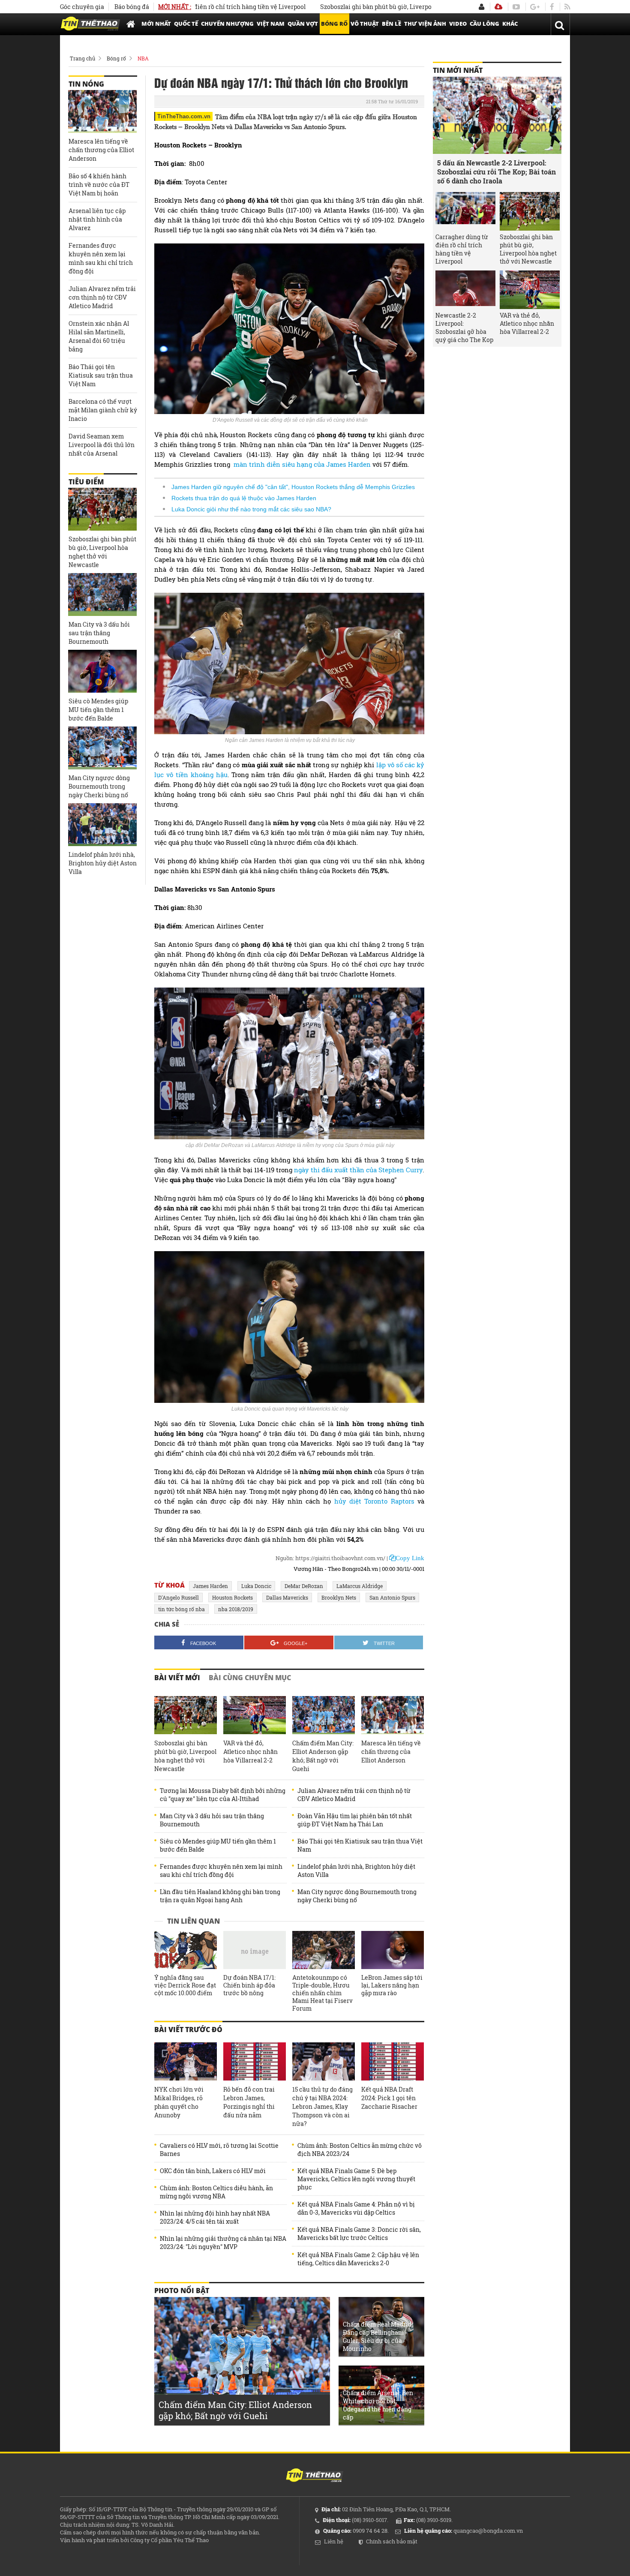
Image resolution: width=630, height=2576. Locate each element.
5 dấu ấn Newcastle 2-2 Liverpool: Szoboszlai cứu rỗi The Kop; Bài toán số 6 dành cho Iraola (496, 172)
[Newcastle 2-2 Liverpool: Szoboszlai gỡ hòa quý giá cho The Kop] (465, 290)
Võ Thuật (365, 24)
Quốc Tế (186, 24)
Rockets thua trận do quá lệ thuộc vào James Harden (244, 498)
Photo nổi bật (182, 2291)
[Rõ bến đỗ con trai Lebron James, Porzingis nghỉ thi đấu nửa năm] (255, 2062)
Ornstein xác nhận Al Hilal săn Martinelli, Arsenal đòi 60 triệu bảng (99, 336)
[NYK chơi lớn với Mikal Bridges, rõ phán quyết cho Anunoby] (186, 2062)
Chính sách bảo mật (392, 2541)
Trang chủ (82, 58)
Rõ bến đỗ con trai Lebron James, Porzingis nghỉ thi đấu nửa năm (249, 2102)
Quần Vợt (303, 24)
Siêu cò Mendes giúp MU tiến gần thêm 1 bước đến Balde (218, 1845)
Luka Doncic (256, 1586)
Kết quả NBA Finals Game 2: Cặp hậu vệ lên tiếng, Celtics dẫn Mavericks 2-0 (358, 2259)
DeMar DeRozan (304, 1586)
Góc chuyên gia (82, 7)
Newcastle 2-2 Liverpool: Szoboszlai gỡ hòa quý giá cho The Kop (464, 327)
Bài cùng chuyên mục (250, 1678)
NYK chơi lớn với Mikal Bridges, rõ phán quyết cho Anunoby (179, 2102)
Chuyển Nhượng (227, 24)
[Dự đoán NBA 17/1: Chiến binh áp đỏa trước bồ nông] (255, 1950)
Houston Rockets (232, 1597)
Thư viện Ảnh (425, 24)
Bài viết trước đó (188, 2030)
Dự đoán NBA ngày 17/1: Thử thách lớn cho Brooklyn (281, 82)
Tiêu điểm (86, 482)
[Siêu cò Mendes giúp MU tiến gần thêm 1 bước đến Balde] (102, 671)
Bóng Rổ (334, 24)
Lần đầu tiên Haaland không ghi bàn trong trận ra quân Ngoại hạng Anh (220, 1896)
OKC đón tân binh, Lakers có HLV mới (213, 2171)
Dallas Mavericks (287, 1597)
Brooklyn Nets (339, 1597)
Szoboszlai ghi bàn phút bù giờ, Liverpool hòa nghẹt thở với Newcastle (352, 7)
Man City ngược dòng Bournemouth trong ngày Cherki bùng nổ (357, 1896)
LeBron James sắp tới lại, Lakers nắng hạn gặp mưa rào (392, 1985)
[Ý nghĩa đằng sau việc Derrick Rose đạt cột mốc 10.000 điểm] (186, 1950)
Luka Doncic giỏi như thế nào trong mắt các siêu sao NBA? (251, 509)
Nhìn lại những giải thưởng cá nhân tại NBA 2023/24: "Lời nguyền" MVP (223, 2243)
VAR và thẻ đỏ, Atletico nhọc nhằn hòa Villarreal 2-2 (250, 1752)
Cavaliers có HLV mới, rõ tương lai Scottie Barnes (219, 2150)
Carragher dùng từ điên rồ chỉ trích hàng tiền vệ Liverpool (462, 249)
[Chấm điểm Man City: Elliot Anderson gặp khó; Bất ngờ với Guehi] (324, 1715)
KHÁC (510, 24)
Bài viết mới (177, 1678)
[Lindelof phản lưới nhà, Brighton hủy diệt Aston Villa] (102, 825)
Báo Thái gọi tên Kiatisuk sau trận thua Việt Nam (360, 1845)
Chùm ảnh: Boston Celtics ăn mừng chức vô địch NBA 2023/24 (360, 2150)
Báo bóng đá (132, 7)
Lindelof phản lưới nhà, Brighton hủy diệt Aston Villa (356, 1870)
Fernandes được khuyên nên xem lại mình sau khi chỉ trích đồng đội (221, 1870)
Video (458, 24)
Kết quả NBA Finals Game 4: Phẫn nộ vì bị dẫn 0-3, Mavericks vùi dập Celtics (356, 2208)
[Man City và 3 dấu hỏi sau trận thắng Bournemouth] (102, 594)
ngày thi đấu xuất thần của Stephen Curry (358, 1170)
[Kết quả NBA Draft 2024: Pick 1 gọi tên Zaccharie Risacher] (393, 2062)
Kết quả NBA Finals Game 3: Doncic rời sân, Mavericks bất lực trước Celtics (359, 2234)
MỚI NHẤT (156, 24)
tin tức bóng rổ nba (181, 1609)
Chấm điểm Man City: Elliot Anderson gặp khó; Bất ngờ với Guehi (323, 1756)
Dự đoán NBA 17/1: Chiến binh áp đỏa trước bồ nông (249, 1985)
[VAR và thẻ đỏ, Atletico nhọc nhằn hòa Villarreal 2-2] (255, 1715)
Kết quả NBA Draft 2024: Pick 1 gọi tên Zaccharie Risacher (389, 2098)
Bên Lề (391, 24)
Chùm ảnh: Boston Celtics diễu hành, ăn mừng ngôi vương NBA (216, 2192)
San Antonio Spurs (392, 1597)
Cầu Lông (484, 24)
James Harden (210, 1586)
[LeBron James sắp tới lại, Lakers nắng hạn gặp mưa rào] (393, 1950)
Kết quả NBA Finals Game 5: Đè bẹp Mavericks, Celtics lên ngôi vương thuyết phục (356, 2179)
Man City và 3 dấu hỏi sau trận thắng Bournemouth (212, 1820)
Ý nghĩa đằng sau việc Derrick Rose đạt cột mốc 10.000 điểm (185, 1985)
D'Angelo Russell (178, 1597)
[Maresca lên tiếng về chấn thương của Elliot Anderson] (393, 1715)
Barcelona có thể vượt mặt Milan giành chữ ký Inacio (103, 410)
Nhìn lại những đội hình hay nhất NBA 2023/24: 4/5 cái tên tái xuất (215, 2217)
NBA (143, 58)
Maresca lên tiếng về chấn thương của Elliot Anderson (391, 1752)
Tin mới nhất (458, 70)
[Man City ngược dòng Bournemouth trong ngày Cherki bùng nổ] (102, 748)
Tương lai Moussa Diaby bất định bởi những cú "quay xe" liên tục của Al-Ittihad (223, 1795)
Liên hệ (334, 2541)
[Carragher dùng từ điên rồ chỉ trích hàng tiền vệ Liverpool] (465, 211)
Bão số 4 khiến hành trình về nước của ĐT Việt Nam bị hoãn (99, 185)
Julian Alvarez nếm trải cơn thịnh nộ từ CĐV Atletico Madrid (354, 1795)
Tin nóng (86, 84)
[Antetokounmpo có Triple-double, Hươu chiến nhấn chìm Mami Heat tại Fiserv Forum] (324, 1950)
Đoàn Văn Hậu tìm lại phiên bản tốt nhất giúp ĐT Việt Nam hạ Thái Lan (355, 1820)
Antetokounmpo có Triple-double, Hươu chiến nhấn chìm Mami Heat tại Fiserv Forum (322, 1993)
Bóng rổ (116, 58)
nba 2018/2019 (236, 1609)
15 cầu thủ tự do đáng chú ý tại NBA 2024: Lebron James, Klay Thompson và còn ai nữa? (322, 2106)
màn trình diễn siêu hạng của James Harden (302, 464)
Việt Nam (271, 24)
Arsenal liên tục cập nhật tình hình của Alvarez (97, 219)
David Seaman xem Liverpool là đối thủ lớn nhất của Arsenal (102, 445)
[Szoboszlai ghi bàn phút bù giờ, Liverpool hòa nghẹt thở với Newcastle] (186, 1715)
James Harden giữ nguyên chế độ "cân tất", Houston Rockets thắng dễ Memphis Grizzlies (293, 487)
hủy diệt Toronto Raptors (376, 1501)
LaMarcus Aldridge (360, 1586)
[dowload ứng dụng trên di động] (498, 7)
